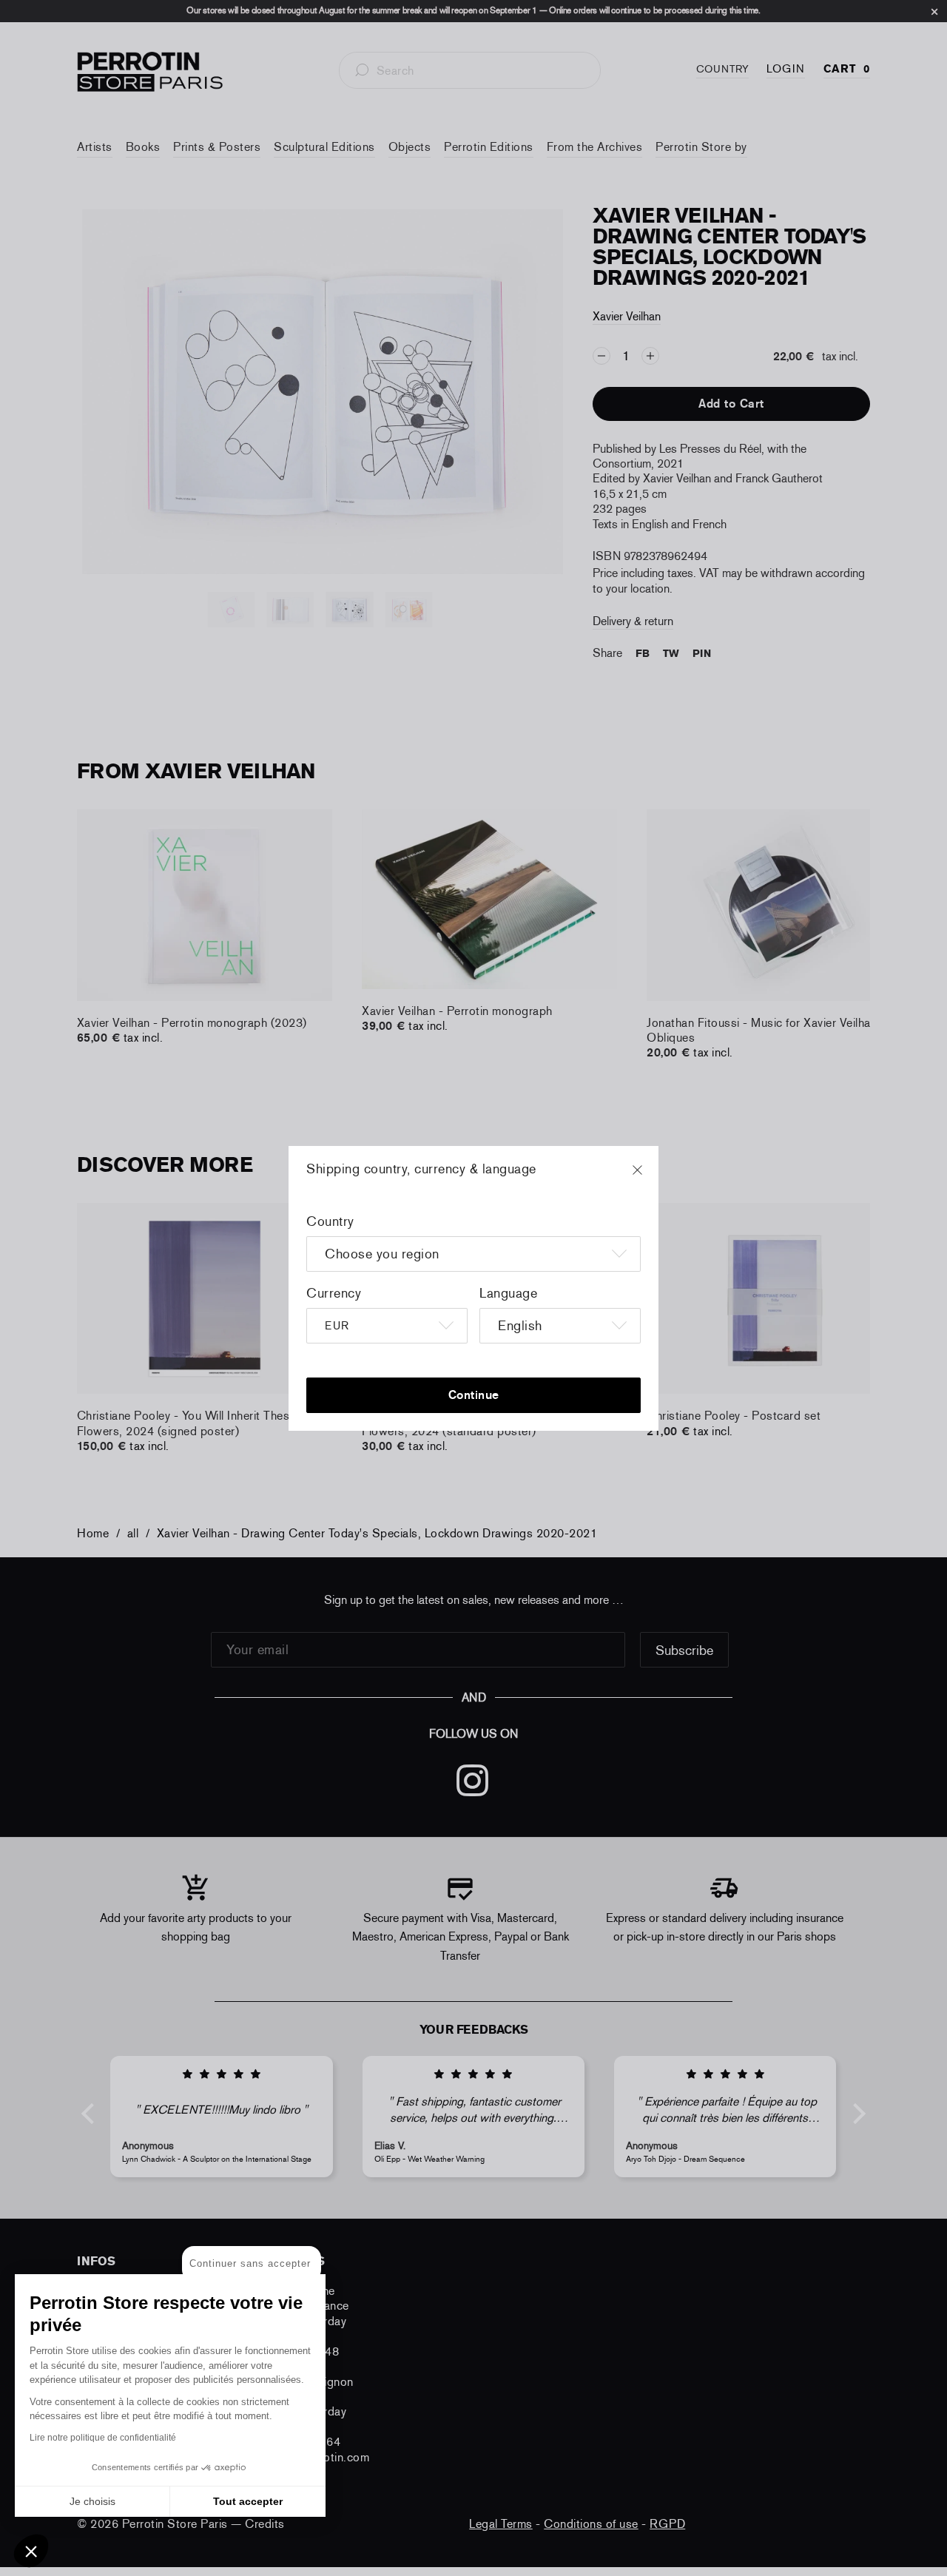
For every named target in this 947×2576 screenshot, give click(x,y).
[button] (31, 2551)
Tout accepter (248, 2501)
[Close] (651, 1177)
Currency (334, 1293)
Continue (474, 1395)
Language (508, 1293)
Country (330, 1221)
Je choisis (92, 2501)
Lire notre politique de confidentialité (103, 2438)
